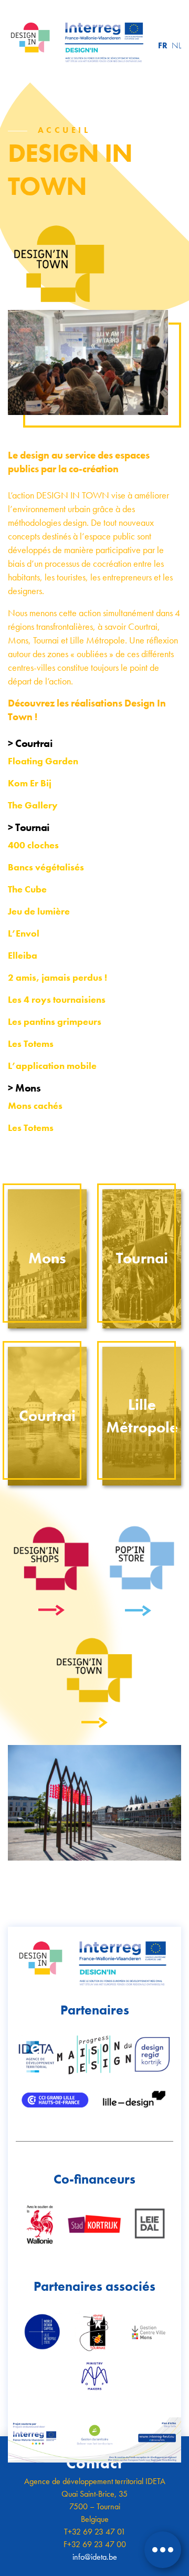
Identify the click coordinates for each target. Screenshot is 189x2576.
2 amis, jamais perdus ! (57, 977)
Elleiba (23, 955)
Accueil (64, 130)
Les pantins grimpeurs (55, 1021)
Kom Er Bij (30, 783)
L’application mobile (52, 1066)
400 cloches (33, 845)
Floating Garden (43, 761)
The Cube (27, 889)
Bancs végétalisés (46, 867)
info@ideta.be (95, 2557)
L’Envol (24, 933)
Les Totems (31, 1128)
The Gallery (33, 805)
